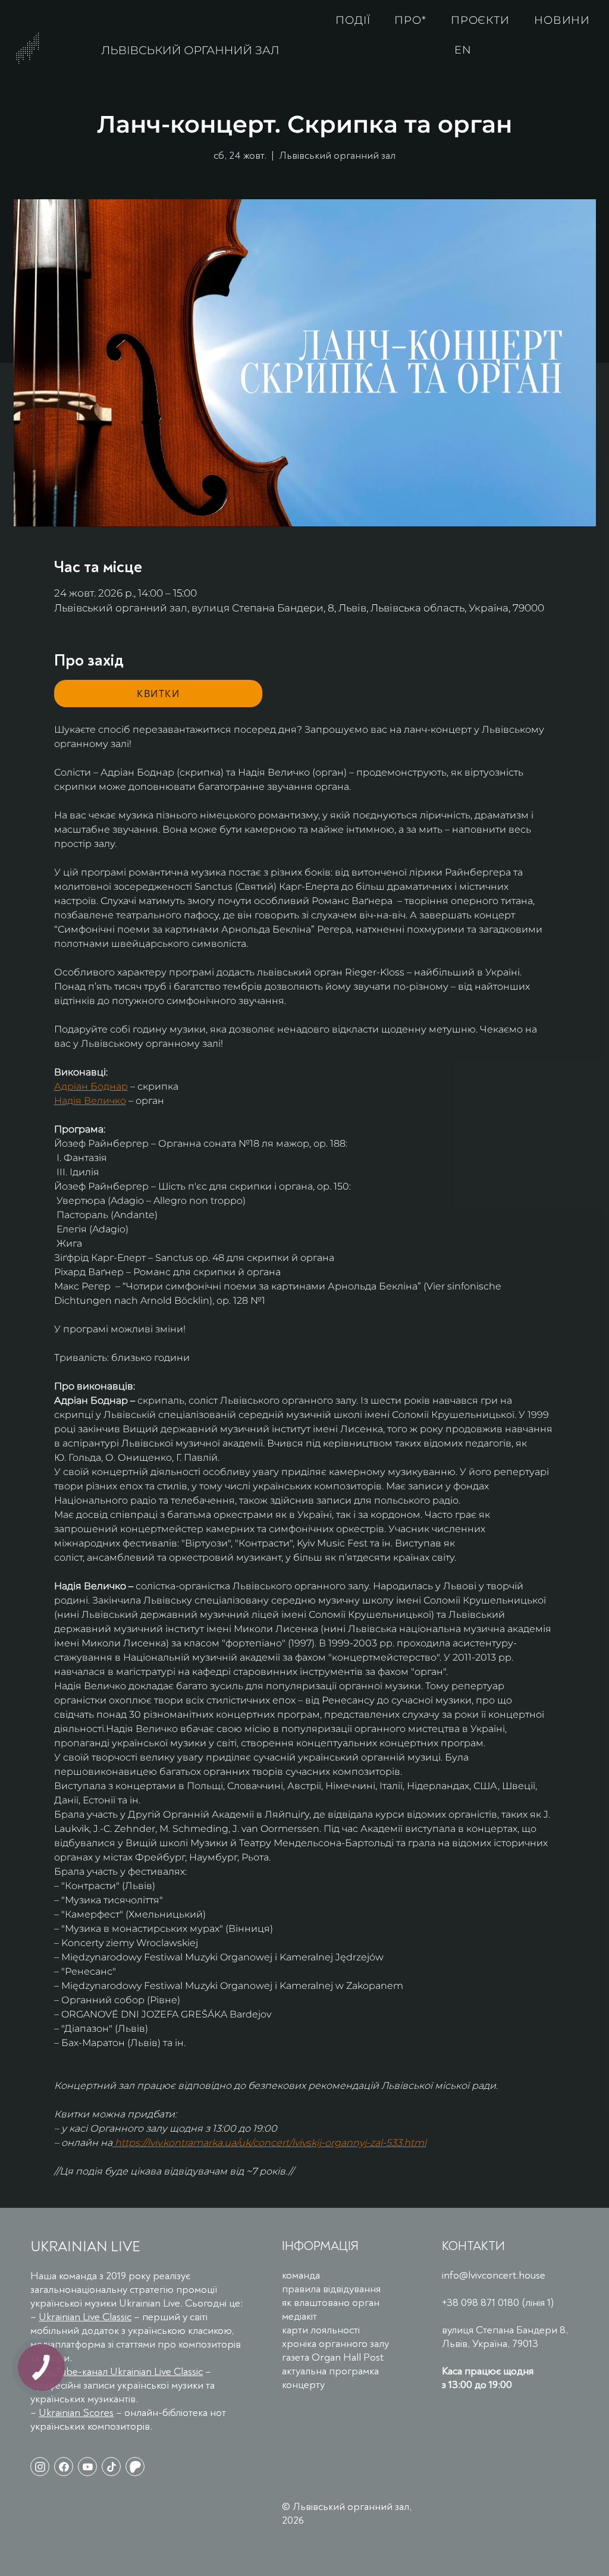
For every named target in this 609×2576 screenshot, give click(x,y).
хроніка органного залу (335, 2344)
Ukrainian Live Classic (85, 2317)
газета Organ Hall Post (333, 2357)
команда (301, 2275)
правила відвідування (331, 2289)
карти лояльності (321, 2330)
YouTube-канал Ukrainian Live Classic (121, 2372)
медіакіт (299, 2316)
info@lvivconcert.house (494, 2275)
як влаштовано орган (331, 2303)
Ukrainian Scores (76, 2413)
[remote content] (158, 694)
